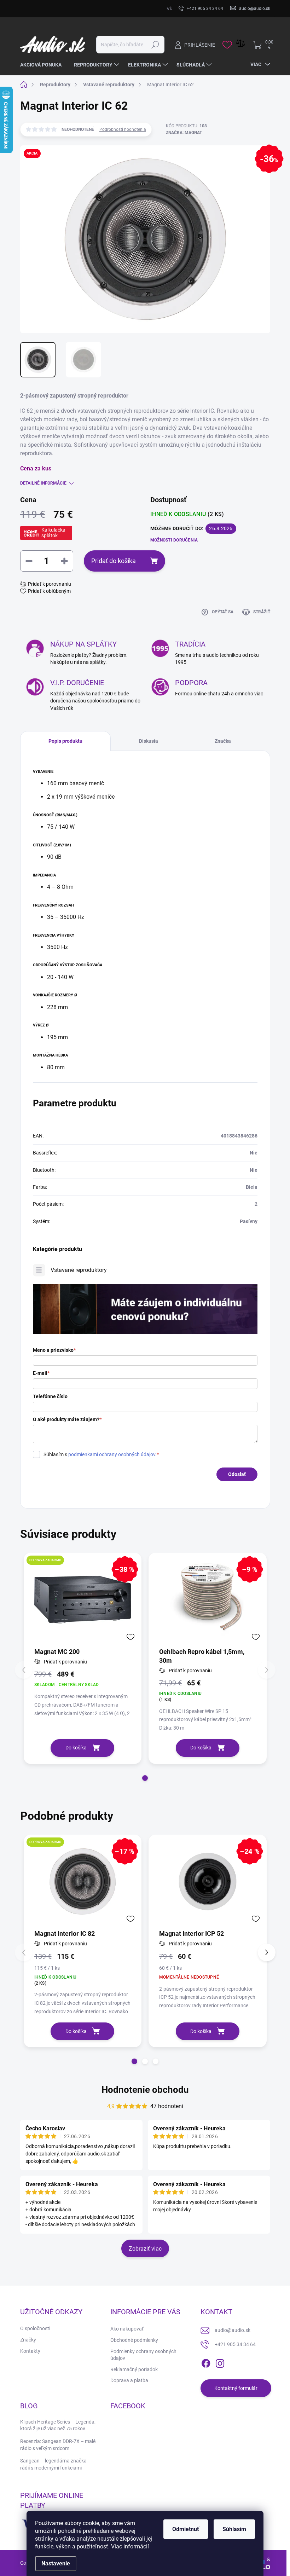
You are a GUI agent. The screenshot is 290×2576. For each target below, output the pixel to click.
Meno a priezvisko (54, 1350)
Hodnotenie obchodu (145, 2090)
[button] (145, 1778)
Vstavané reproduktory (79, 1270)
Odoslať (237, 1474)
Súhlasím (234, 2529)
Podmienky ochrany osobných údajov (143, 2355)
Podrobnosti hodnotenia (123, 129)
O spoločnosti (35, 2328)
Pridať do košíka (114, 561)
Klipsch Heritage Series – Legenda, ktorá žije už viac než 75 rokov (58, 2425)
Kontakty (30, 2351)
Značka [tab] (223, 741)
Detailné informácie (43, 483)
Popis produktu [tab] (65, 741)
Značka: (184, 133)
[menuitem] (43, 65)
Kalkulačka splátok (53, 533)
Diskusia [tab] (149, 741)
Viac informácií (130, 2546)
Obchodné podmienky (134, 2340)
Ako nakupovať (127, 2329)
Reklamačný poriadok (134, 2369)
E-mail (41, 1373)
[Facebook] (206, 2362)
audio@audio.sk (233, 2330)
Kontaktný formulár (236, 2388)
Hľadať (155, 45)
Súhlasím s (101, 1454)
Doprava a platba (129, 2380)
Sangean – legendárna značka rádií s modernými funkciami (53, 2464)
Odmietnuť (186, 2529)
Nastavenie (56, 2563)
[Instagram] (220, 2362)
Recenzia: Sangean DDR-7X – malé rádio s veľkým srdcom (58, 2445)
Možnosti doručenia (174, 540)
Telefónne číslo (50, 1396)
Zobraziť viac (145, 2249)
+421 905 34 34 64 (235, 2344)
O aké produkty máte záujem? (67, 1419)
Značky (28, 2340)
